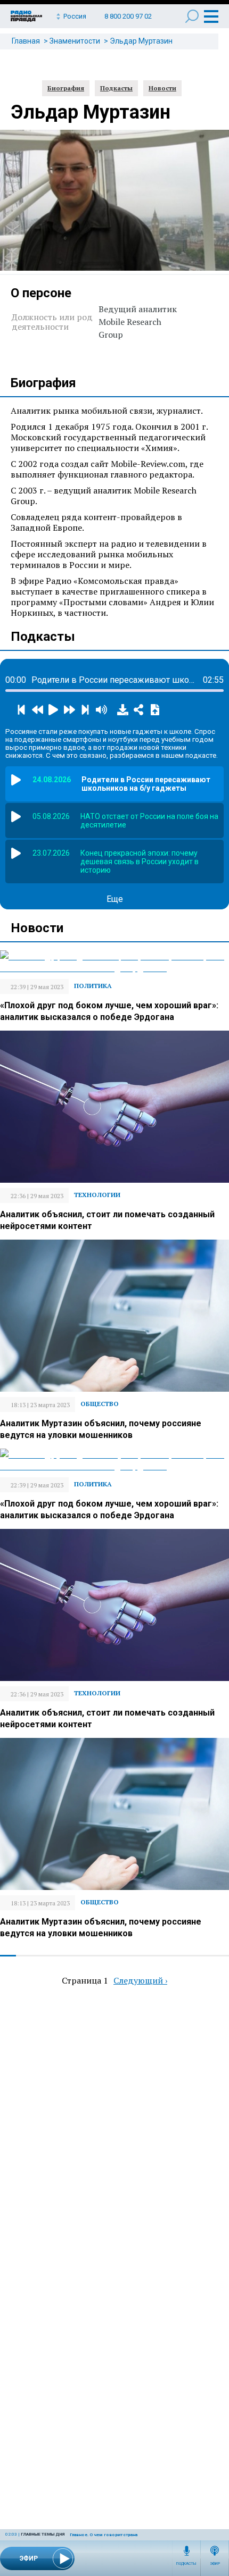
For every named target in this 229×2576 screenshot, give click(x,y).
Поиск (192, 16)
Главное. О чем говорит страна (104, 2535)
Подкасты (186, 2564)
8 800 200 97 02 (128, 16)
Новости (162, 88)
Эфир (215, 2564)
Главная (26, 41)
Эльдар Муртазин (141, 41)
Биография (66, 88)
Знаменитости (75, 41)
